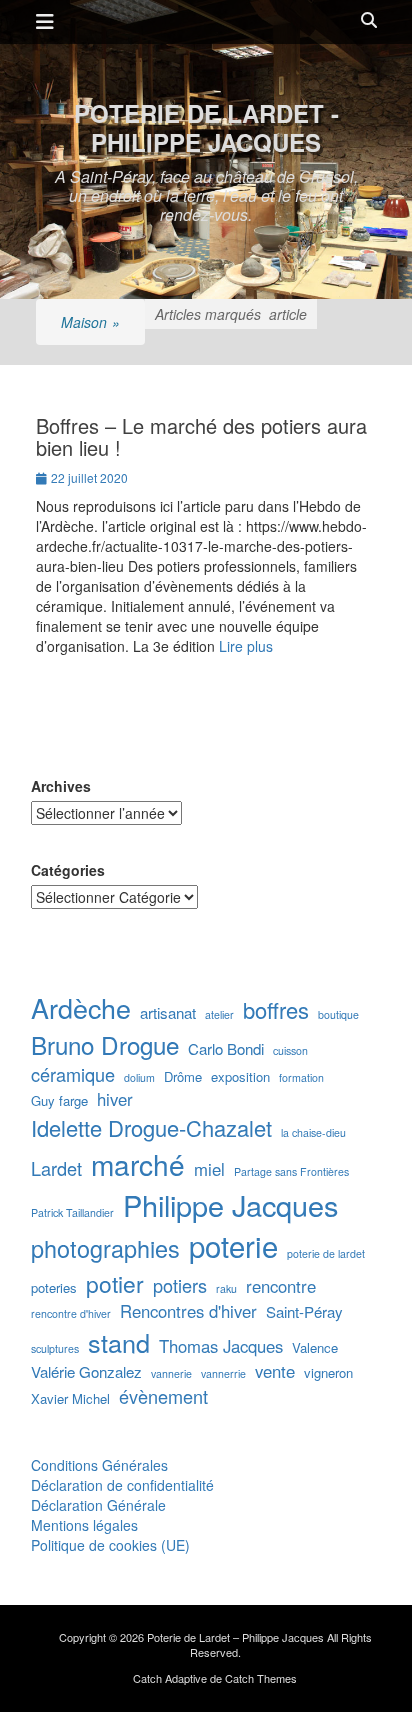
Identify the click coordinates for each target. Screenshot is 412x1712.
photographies (105, 1248)
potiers (180, 1285)
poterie (233, 1245)
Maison (90, 322)
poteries (54, 1288)
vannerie (171, 1373)
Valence (315, 1348)
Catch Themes (261, 1678)
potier (115, 1283)
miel (209, 1169)
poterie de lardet (326, 1253)
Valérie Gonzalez (86, 1371)
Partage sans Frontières (291, 1171)
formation (301, 1077)
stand (119, 1342)
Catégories (68, 870)
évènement (163, 1396)
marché (138, 1164)
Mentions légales (84, 1525)
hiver (115, 1099)
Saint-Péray (304, 1311)
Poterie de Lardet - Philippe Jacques (206, 127)
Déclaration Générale (98, 1505)
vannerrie (223, 1373)
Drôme (183, 1077)
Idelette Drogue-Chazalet (151, 1127)
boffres (276, 1009)
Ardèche (81, 1008)
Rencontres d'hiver (188, 1311)
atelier (219, 1014)
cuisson (290, 1050)
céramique (73, 1074)
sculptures (55, 1348)
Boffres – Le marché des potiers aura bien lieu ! (201, 436)
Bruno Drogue (105, 1045)
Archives (61, 786)
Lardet (56, 1168)
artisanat (168, 1012)
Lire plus (246, 646)
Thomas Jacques (221, 1346)
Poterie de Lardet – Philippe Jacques (235, 1637)
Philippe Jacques (230, 1204)
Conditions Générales (99, 1465)
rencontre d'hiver (71, 1313)
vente (275, 1371)
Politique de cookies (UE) (110, 1545)
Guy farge (59, 1101)
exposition (240, 1077)
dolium (139, 1077)
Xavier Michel (70, 1399)
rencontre (281, 1286)
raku (226, 1288)
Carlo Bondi (226, 1048)
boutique (338, 1014)
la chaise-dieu (313, 1132)
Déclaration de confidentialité (122, 1485)
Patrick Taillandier (72, 1212)
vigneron (328, 1373)
